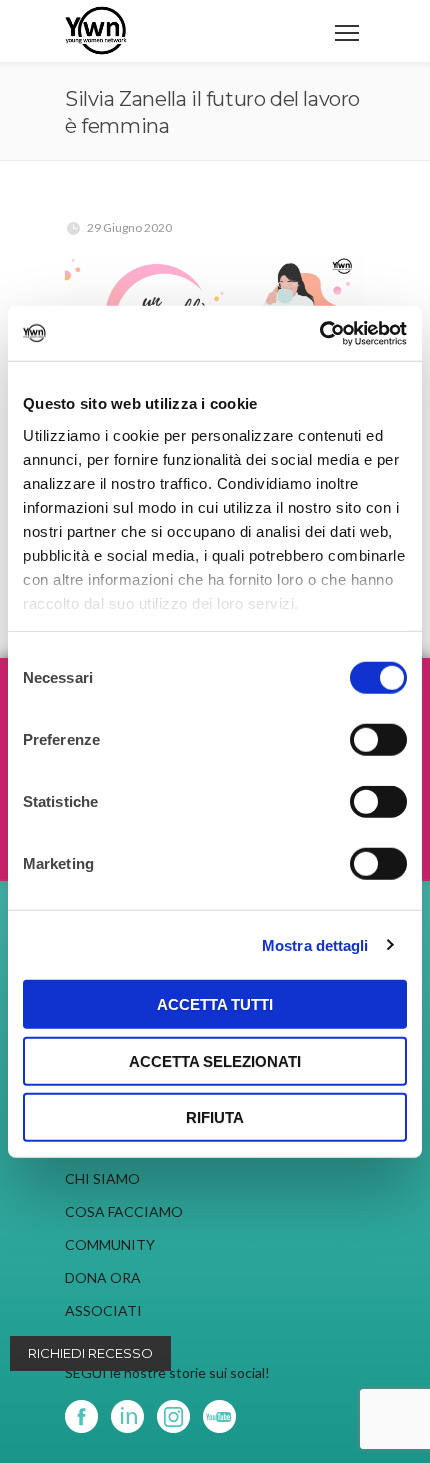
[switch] (378, 740)
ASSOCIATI (103, 1310)
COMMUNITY (110, 1244)
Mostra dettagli (315, 944)
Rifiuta (215, 1117)
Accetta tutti (215, 1004)
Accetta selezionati (215, 1060)
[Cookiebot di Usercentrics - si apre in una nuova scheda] (319, 333)
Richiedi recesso (90, 1353)
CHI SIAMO (102, 1178)
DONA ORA (103, 1277)
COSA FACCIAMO (124, 1211)
